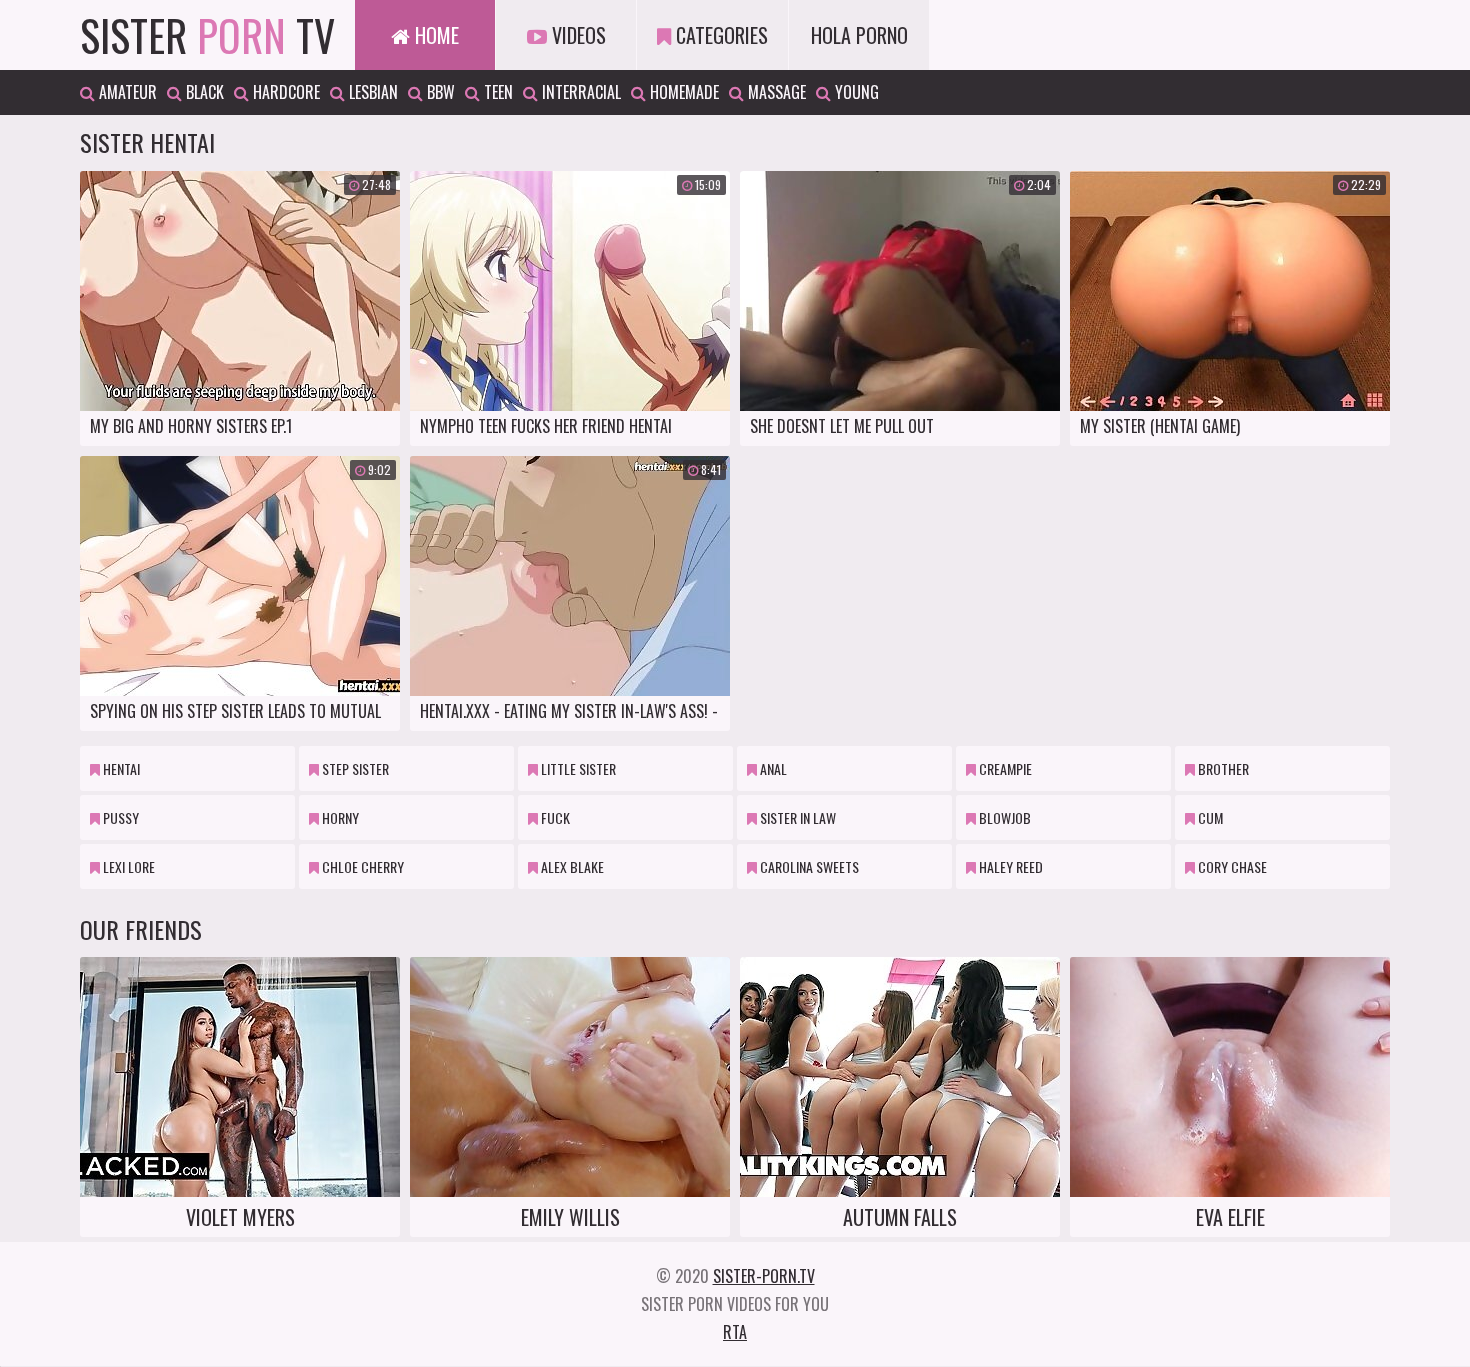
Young (855, 92)
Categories (719, 35)
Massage (775, 92)
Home (434, 35)
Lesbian (371, 92)
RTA (735, 1332)
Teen (496, 92)
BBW (439, 92)
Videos (576, 35)
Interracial (579, 92)
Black (203, 92)
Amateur (126, 92)
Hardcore (284, 92)
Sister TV (207, 35)
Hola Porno (859, 35)
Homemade (682, 92)
